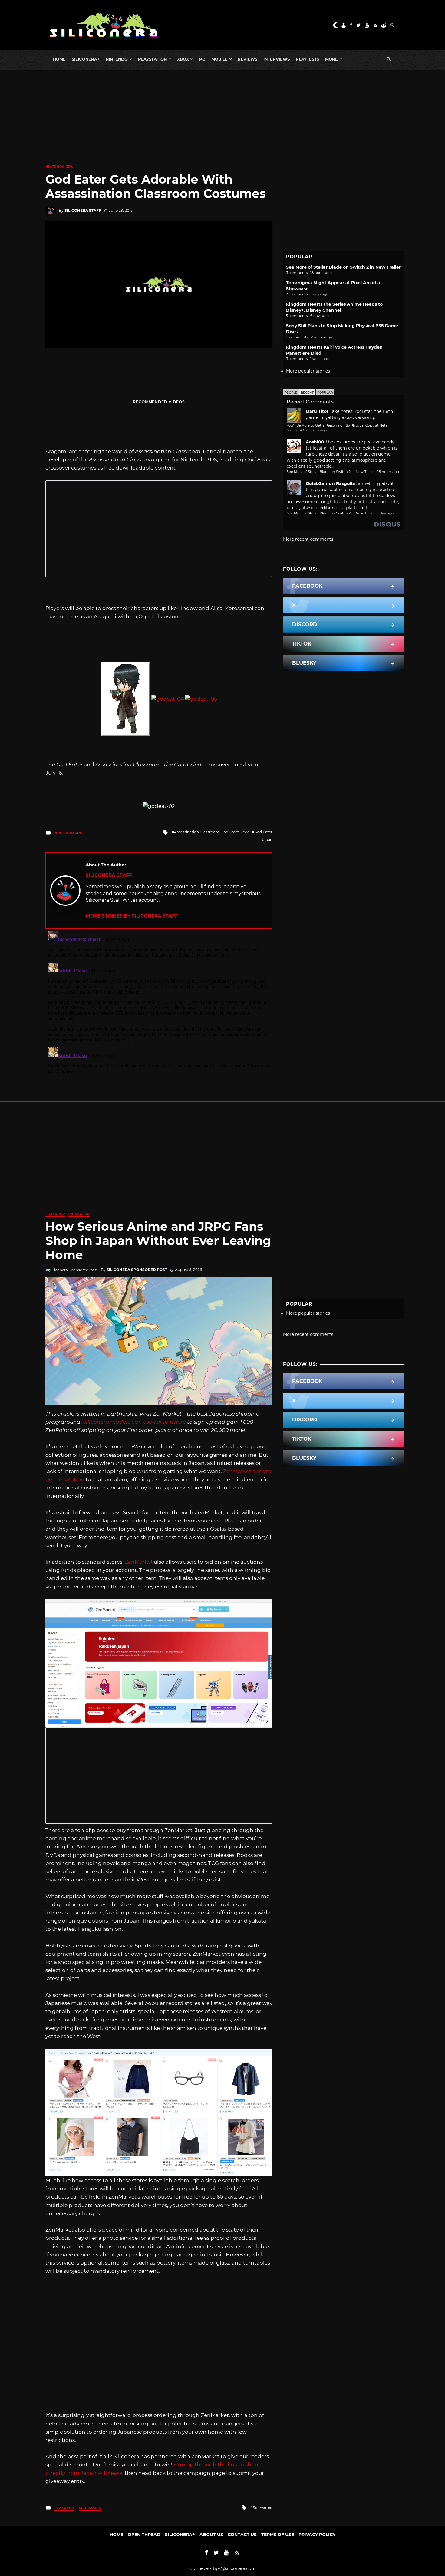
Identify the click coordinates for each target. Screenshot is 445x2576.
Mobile (219, 59)
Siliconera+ (86, 59)
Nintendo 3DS (59, 167)
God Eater (263, 832)
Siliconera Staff (83, 210)
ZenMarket (139, 1562)
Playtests (307, 59)
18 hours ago (388, 472)
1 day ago (386, 513)
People (291, 393)
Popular (325, 393)
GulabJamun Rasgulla (330, 483)
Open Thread (144, 2535)
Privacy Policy (317, 2535)
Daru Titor (317, 411)
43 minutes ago (313, 430)
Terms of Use (278, 2535)
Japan (267, 840)
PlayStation (152, 59)
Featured (55, 1214)
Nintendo (117, 59)
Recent (307, 393)
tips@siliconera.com (234, 2568)
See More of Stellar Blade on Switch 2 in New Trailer (343, 267)
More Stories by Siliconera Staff (132, 916)
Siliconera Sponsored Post (137, 1270)
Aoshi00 (315, 442)
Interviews (277, 59)
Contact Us (242, 2535)
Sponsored (79, 1214)
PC (202, 59)
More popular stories (308, 371)
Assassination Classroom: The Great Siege (212, 832)
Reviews (247, 59)
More (331, 59)
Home (59, 59)
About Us (211, 2535)
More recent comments (308, 539)
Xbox (183, 59)
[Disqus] (159, 1004)
